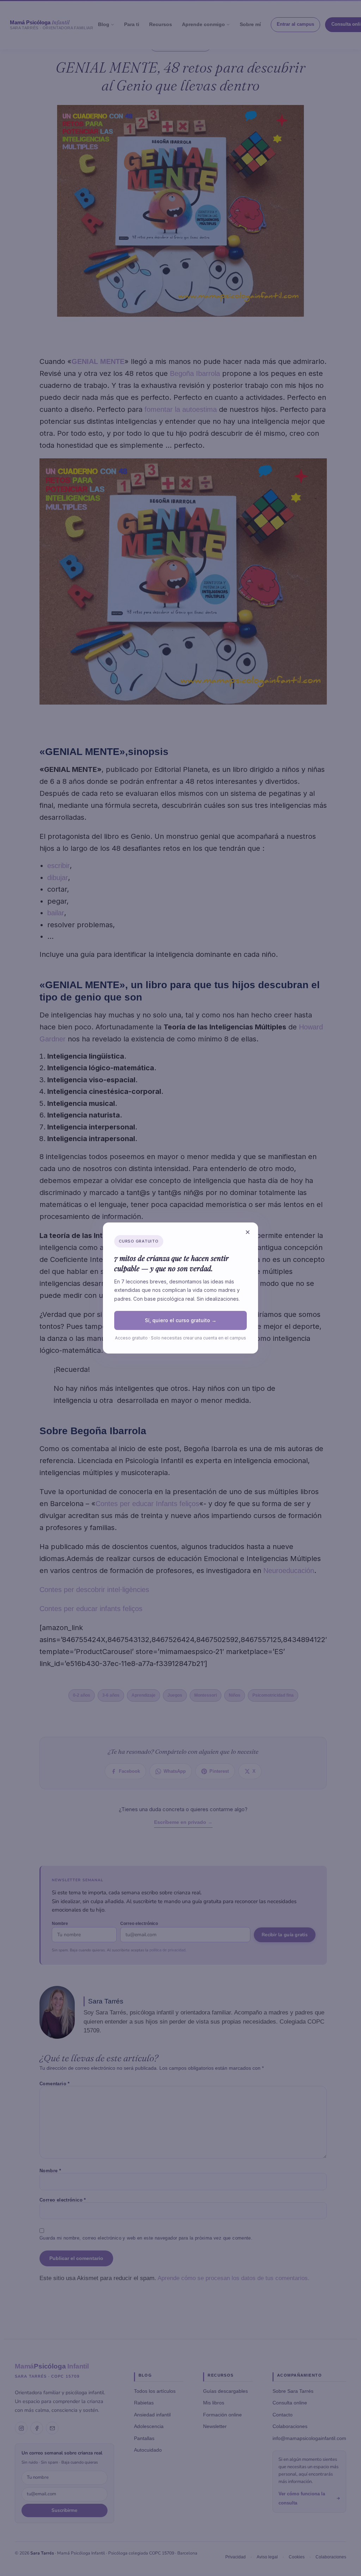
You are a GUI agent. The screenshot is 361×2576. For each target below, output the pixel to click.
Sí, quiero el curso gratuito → (181, 1320)
